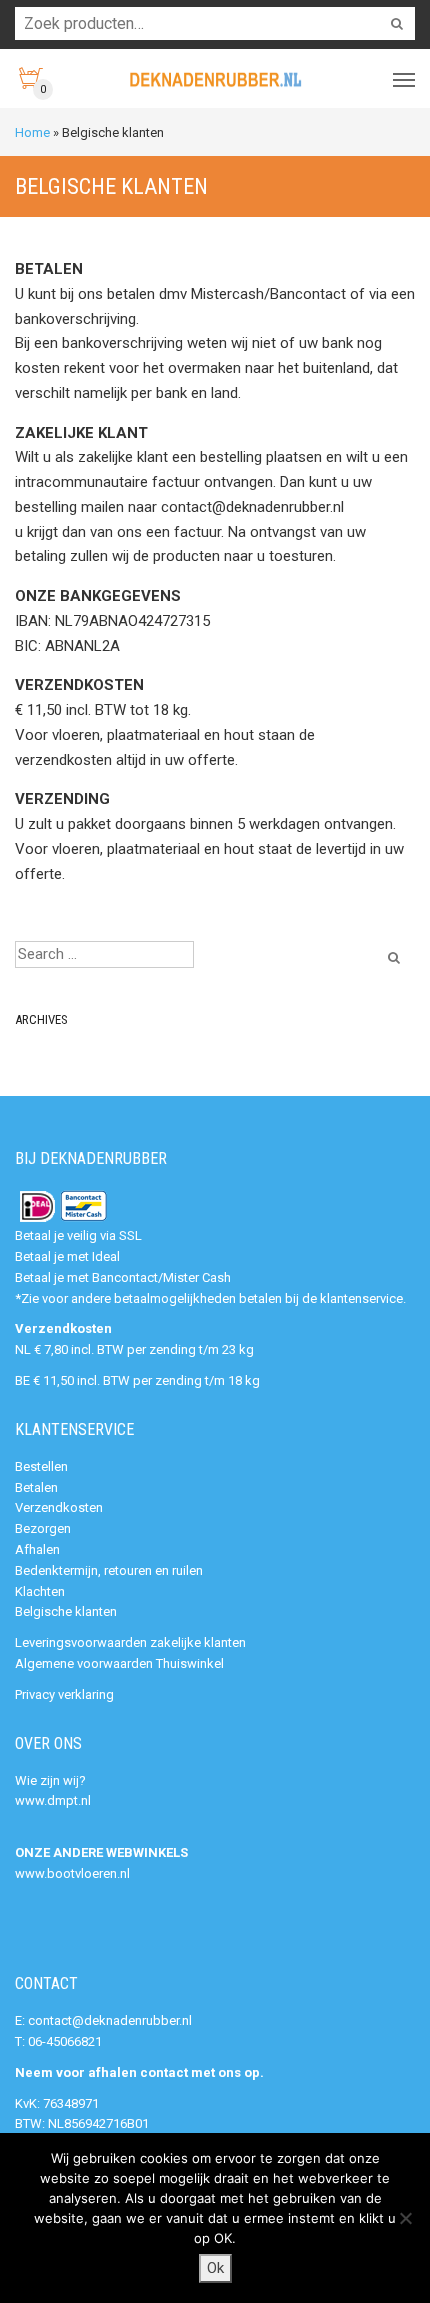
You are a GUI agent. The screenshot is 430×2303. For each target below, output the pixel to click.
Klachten (40, 1591)
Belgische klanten (66, 1611)
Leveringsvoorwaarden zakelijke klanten (130, 1642)
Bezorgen (43, 1528)
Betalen (36, 1487)
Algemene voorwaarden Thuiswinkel (119, 1663)
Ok (215, 2268)
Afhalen (37, 1549)
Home (32, 132)
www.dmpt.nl (53, 1800)
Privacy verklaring (64, 1694)
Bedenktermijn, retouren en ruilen (109, 1570)
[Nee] (405, 2218)
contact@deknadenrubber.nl (110, 2020)
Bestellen (41, 1466)
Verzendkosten (59, 1507)
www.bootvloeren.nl (72, 1873)
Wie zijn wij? (50, 1780)
